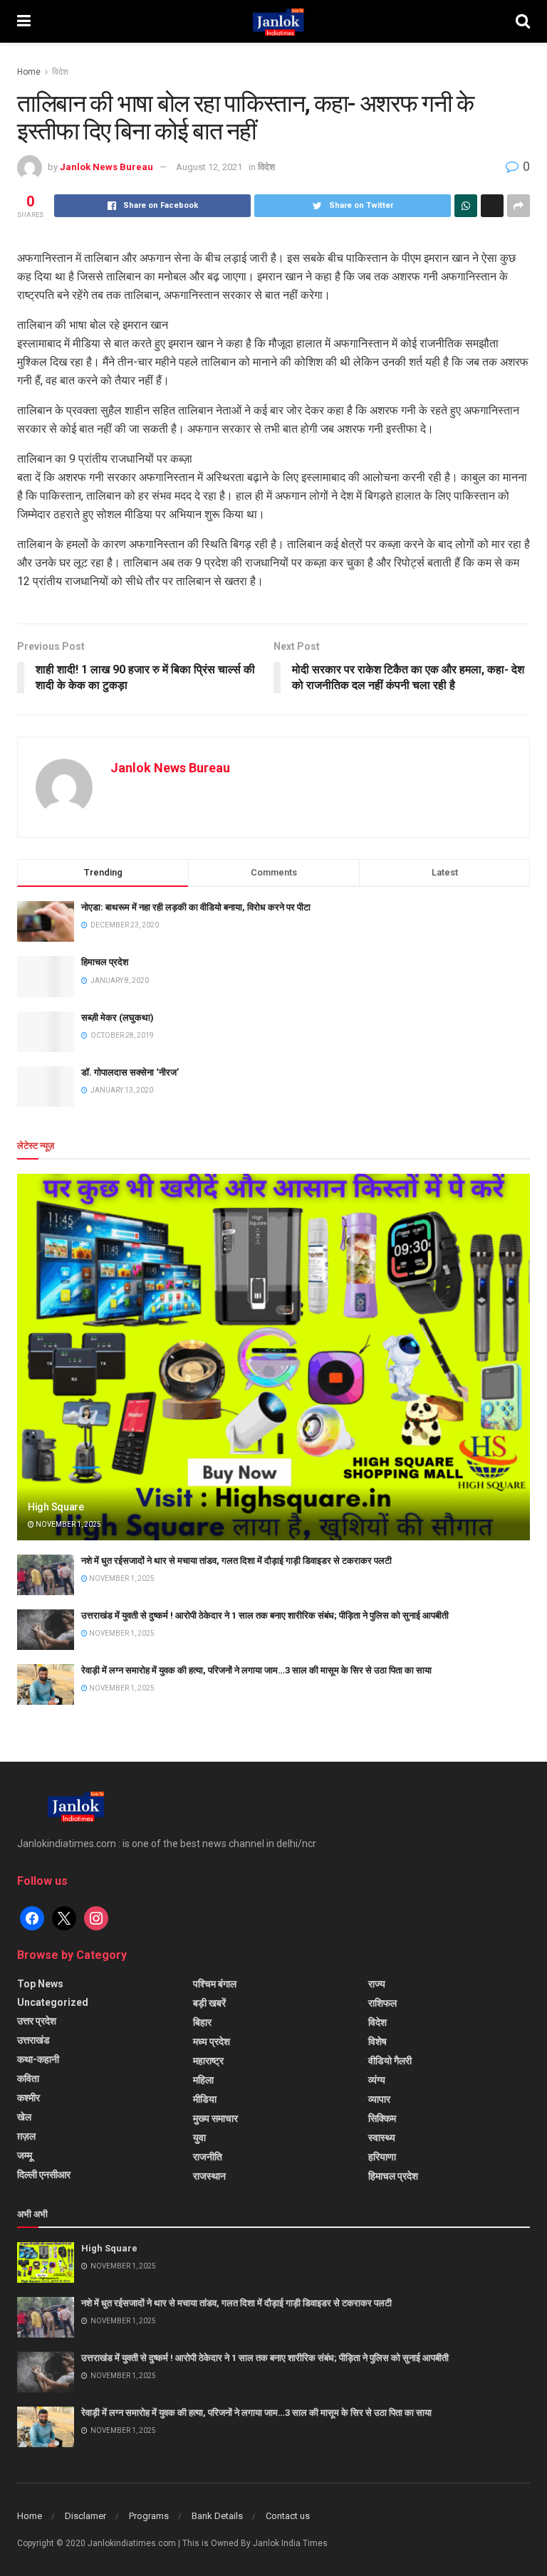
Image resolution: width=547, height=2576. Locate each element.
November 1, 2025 (68, 1524)
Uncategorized (53, 2002)
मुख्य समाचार (215, 2118)
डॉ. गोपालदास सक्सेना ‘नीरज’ (130, 1072)
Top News (40, 1984)
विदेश (60, 72)
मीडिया (205, 2099)
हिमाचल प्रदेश (105, 962)
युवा (199, 2138)
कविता (28, 2078)
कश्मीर (28, 2098)
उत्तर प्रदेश (37, 2021)
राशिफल (382, 2003)
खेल (24, 2117)
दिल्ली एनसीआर (44, 2175)
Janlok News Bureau (106, 167)
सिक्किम (382, 2118)
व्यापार (379, 2099)
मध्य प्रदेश (212, 2041)
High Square (56, 1507)
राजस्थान (209, 2176)
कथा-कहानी (38, 2059)
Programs (149, 2516)
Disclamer (85, 2516)
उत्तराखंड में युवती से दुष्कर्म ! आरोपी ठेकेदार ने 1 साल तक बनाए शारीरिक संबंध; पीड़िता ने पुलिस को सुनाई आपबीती (265, 1615)
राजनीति (208, 2157)
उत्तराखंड (33, 2040)
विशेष (377, 2041)
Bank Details (217, 2516)
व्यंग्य (377, 2080)
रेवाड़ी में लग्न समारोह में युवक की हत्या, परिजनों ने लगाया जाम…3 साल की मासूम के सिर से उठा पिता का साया (256, 1670)
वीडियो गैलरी (390, 2061)
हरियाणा (382, 2157)
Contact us (288, 2516)
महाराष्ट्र (208, 2061)
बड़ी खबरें (209, 2003)
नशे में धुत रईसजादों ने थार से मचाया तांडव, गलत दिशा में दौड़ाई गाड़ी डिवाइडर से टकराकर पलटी (236, 1561)
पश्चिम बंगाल (215, 1984)
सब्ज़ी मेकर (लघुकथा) (118, 1018)
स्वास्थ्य (382, 2138)
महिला (203, 2080)
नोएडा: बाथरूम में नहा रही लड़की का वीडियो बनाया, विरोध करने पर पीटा (196, 907)
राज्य (377, 1984)
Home (29, 72)
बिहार (202, 2022)
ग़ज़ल (26, 2136)
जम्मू (25, 2155)
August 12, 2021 (209, 167)
